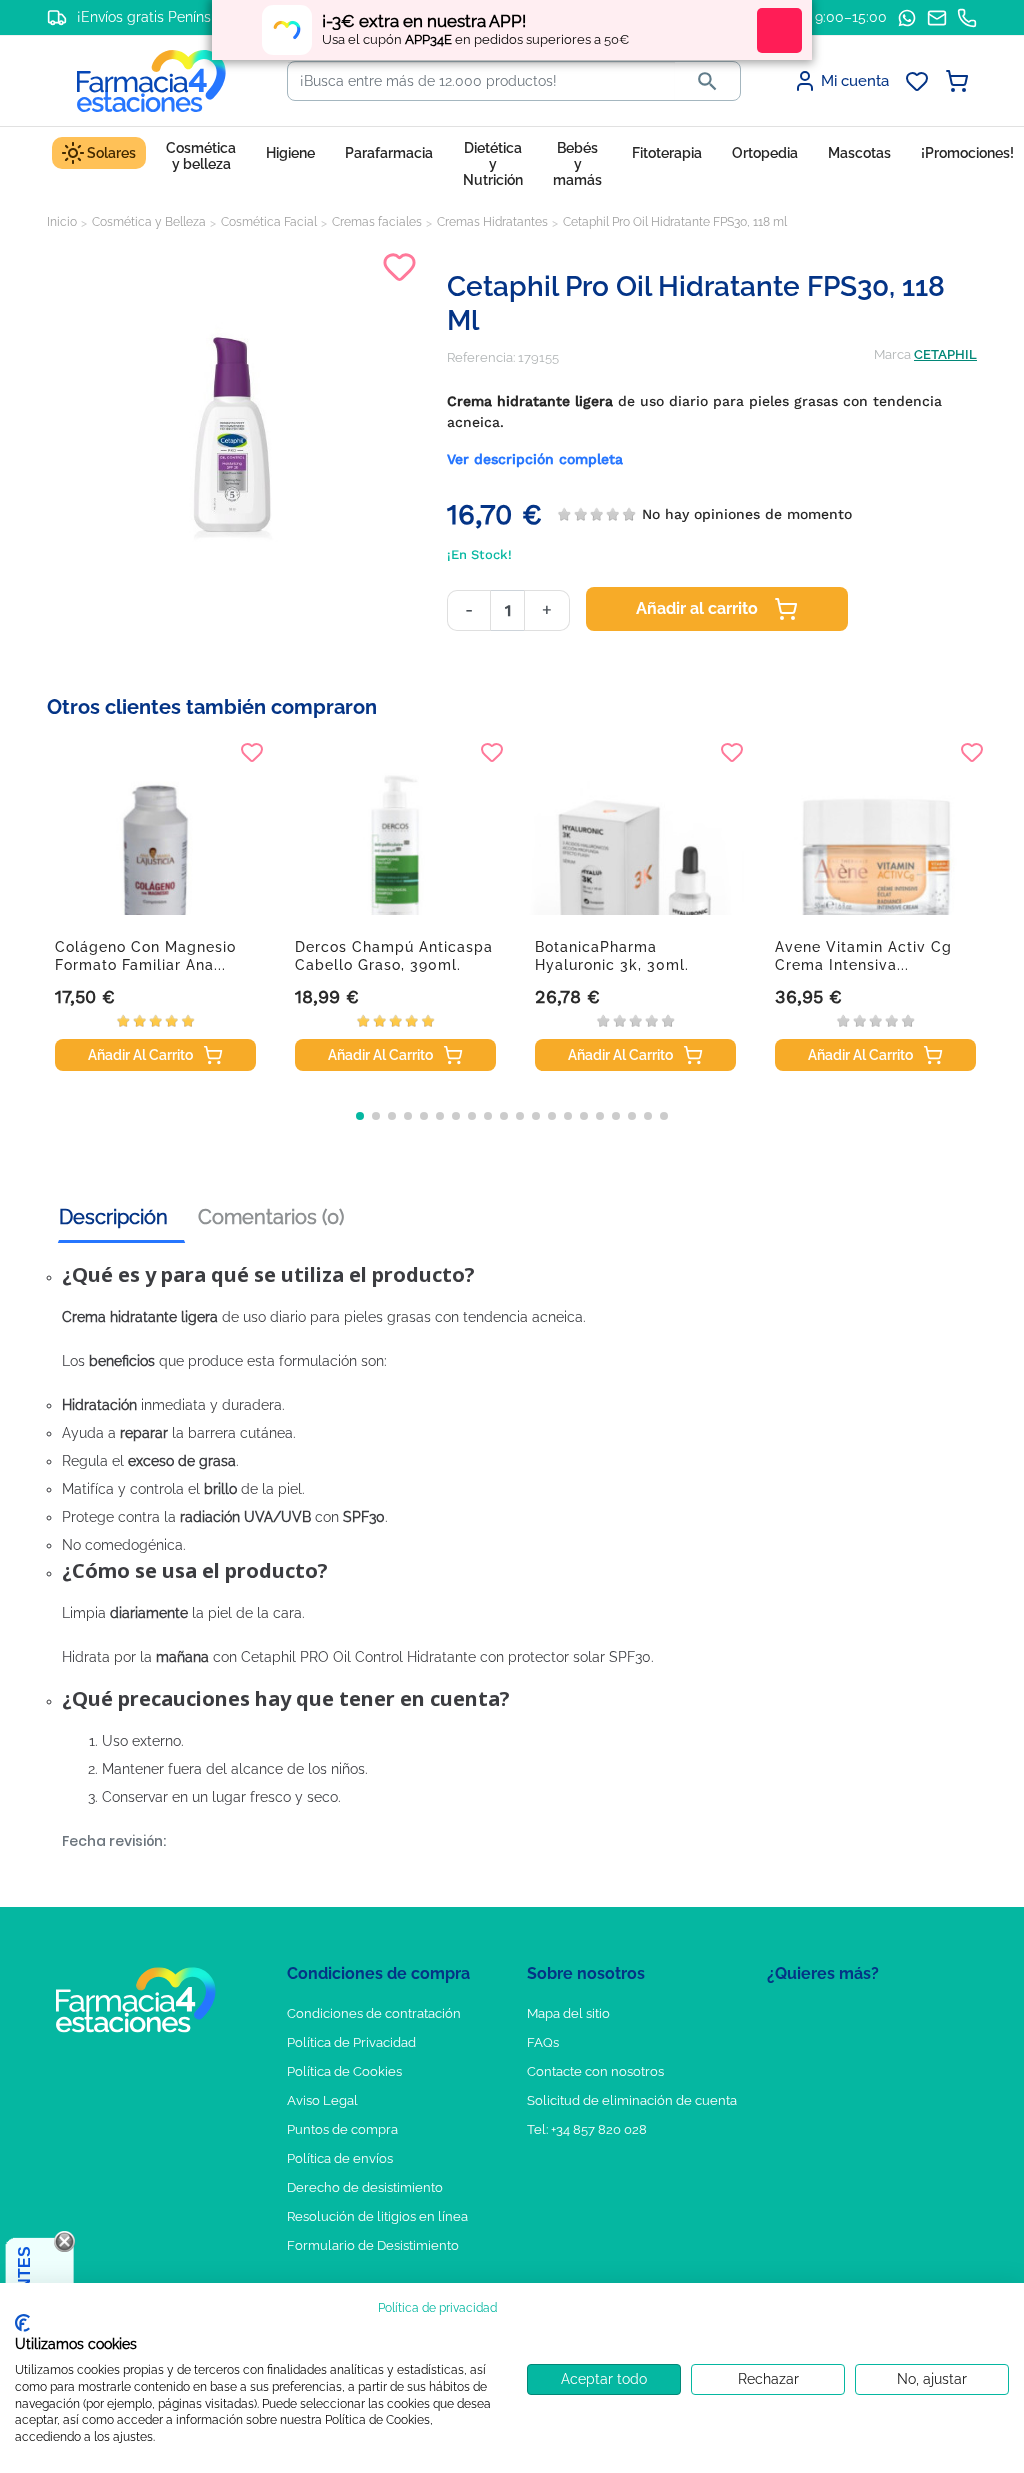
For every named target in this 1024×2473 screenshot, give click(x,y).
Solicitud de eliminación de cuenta (632, 2100)
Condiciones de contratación (374, 2013)
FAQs (543, 2042)
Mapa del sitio (568, 2013)
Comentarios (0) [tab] (271, 1217)
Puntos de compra (342, 2129)
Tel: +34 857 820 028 (587, 2129)
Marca (892, 354)
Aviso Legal (322, 2100)
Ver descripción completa (535, 459)
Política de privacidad (437, 2308)
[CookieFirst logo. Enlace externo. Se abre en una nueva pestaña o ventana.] (22, 2323)
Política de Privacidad (351, 2042)
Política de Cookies (344, 2071)
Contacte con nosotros (595, 2071)
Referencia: (481, 357)
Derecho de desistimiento (365, 2187)
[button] (360, 1116)
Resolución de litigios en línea (377, 2216)
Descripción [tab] (113, 1217)
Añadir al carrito (697, 608)
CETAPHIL (945, 354)
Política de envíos (340, 2158)
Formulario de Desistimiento (373, 2245)
